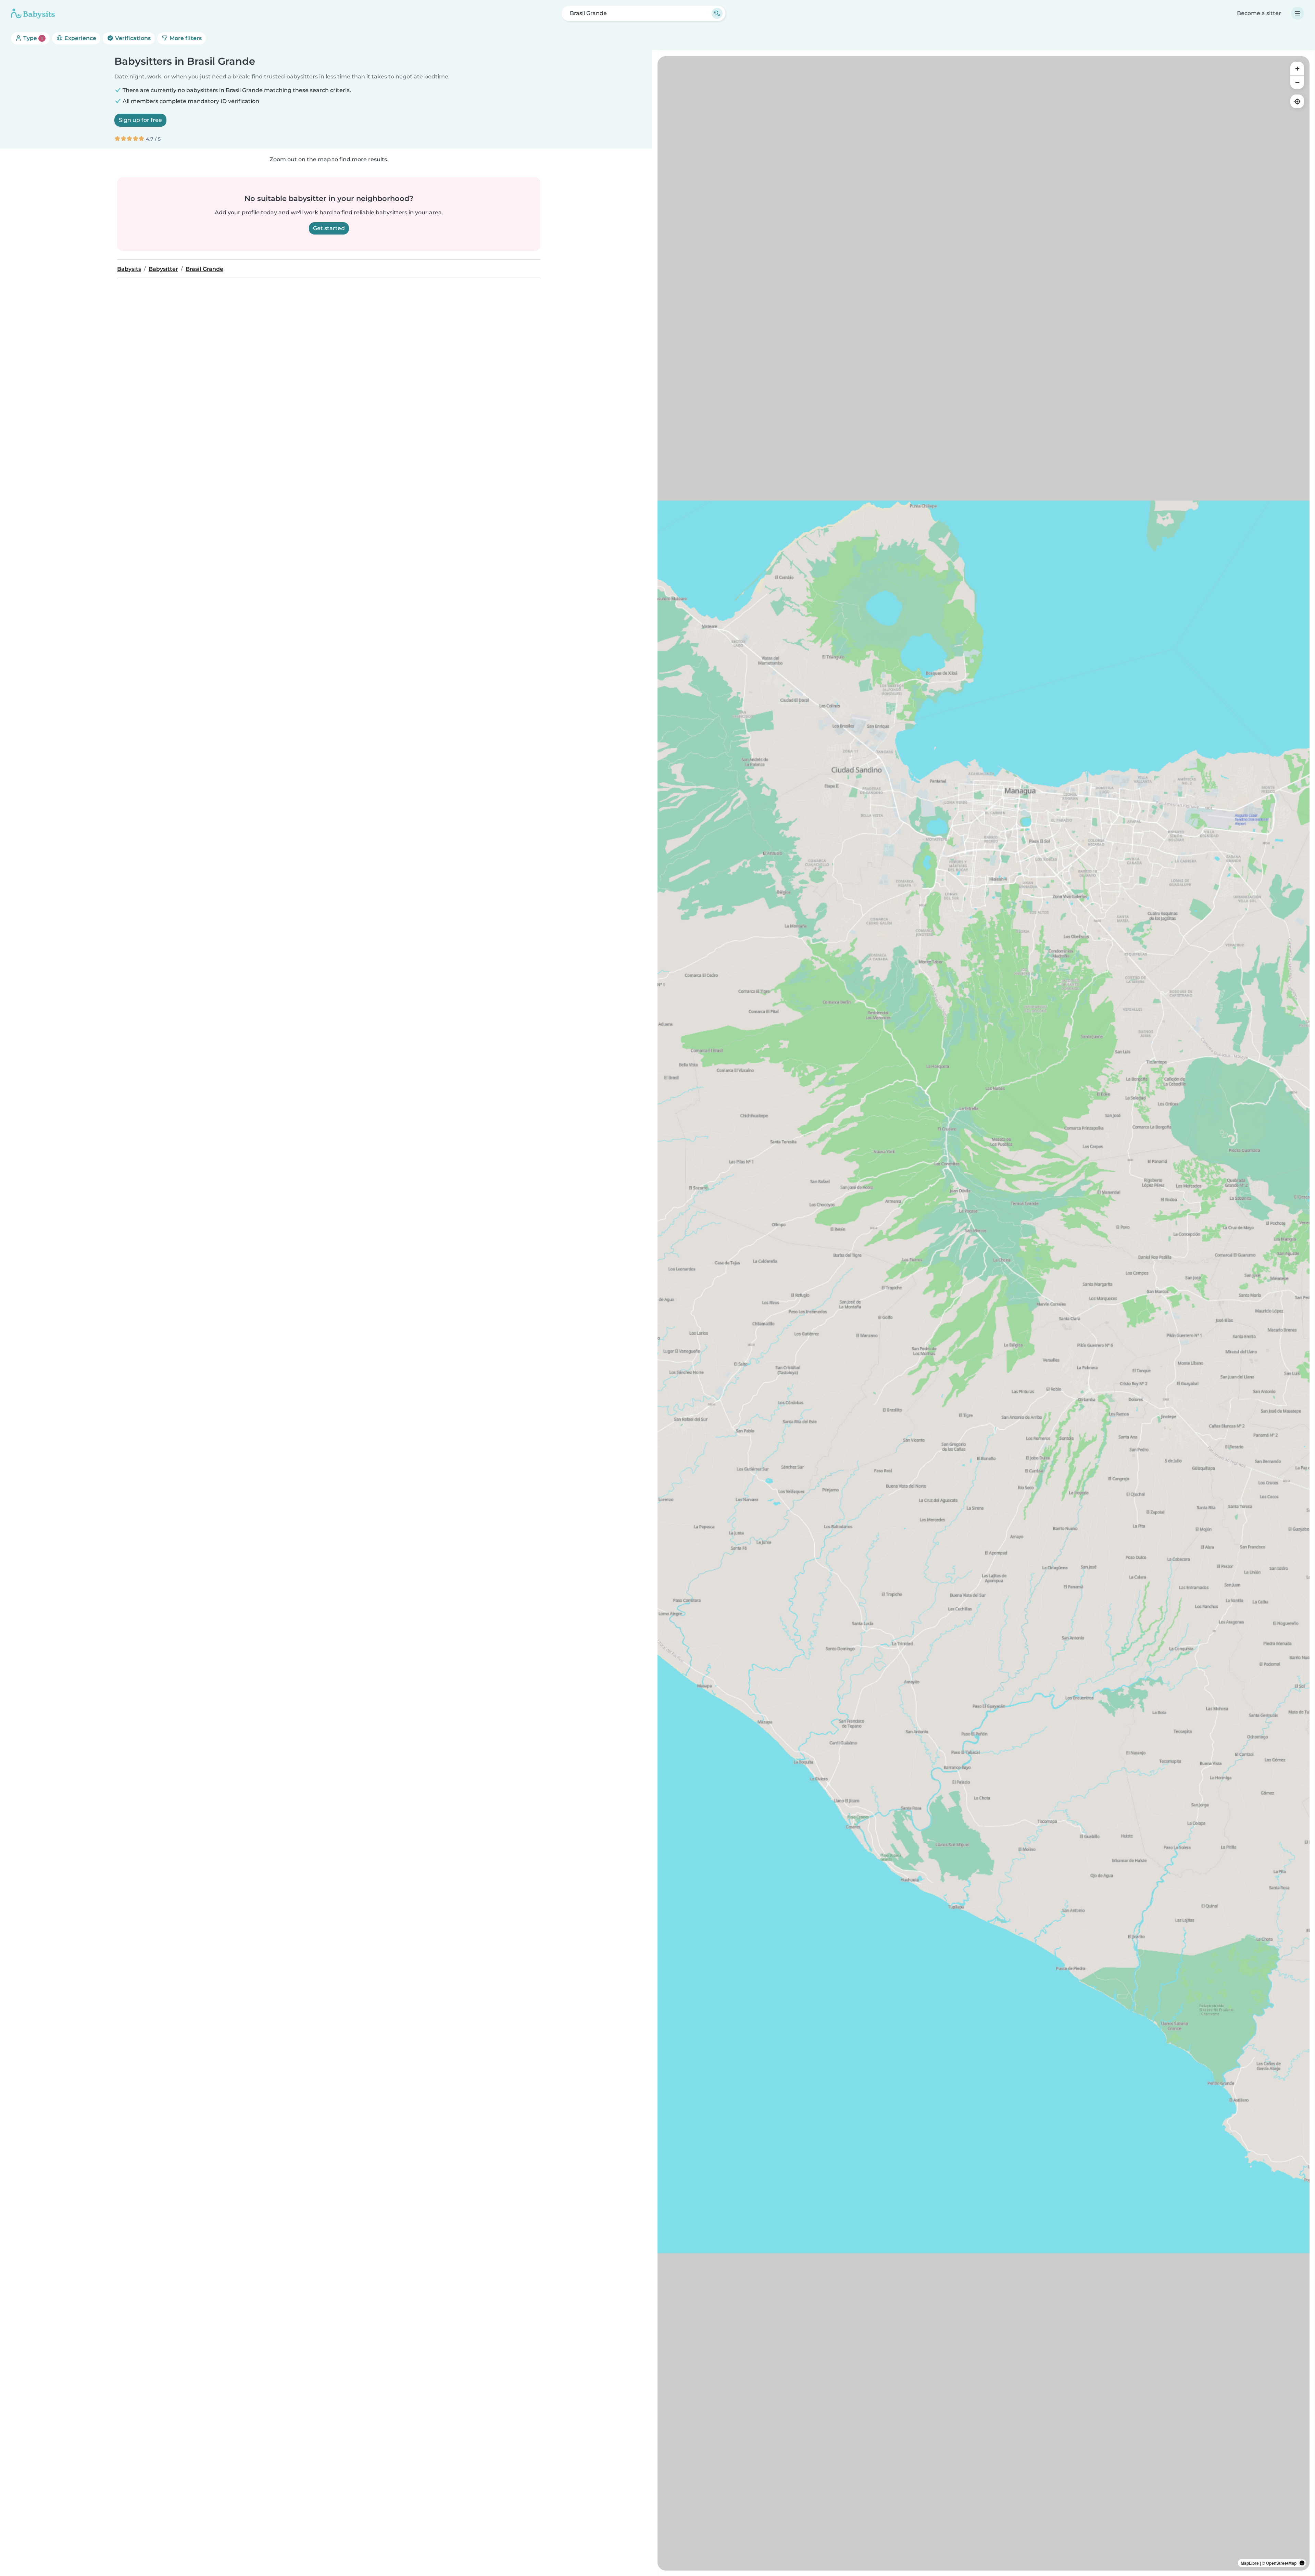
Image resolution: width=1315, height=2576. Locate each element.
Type (32, 38)
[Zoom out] (1297, 82)
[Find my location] (1297, 101)
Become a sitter (1259, 13)
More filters (185, 38)
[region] (984, 1313)
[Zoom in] (1297, 68)
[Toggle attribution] (1302, 2563)
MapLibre (1250, 2563)
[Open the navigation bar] (1298, 13)
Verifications (132, 38)
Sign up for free (140, 120)
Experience (80, 38)
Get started (329, 228)
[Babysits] (33, 13)
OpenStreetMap (1281, 2563)
